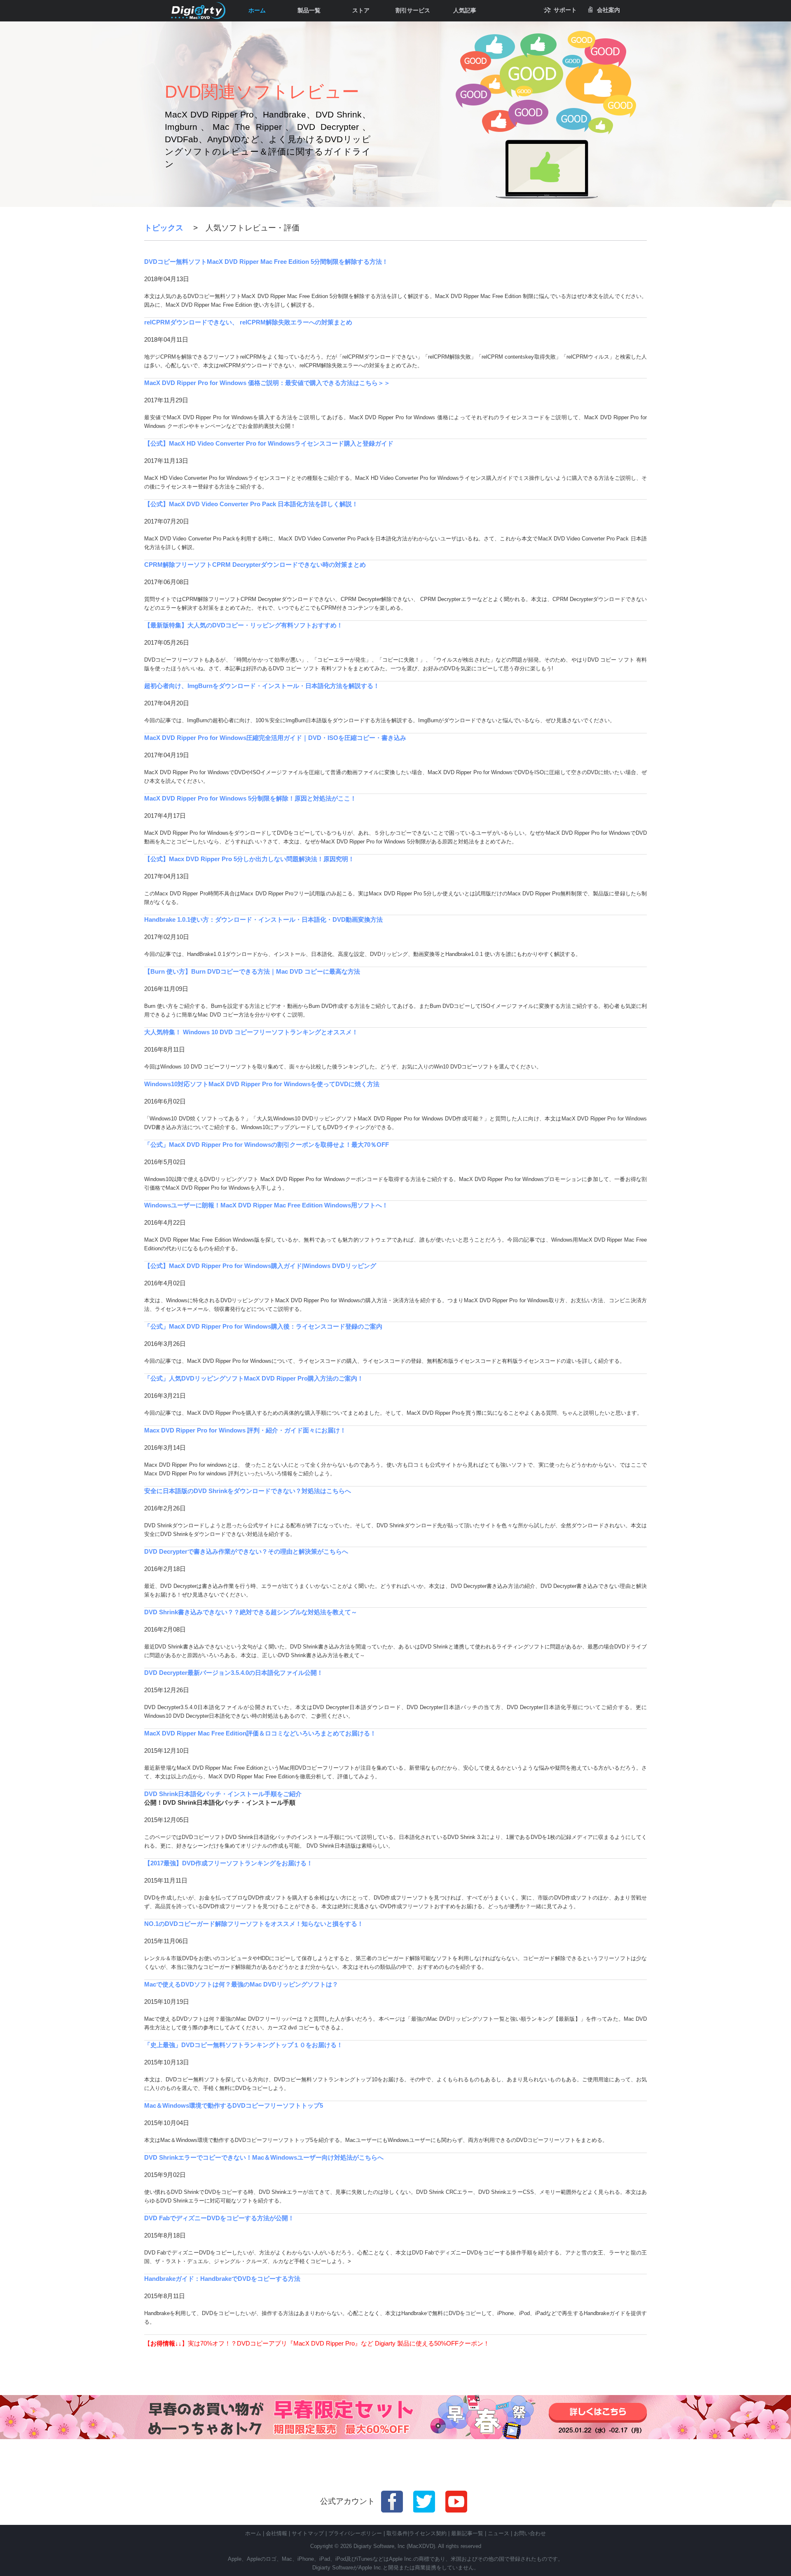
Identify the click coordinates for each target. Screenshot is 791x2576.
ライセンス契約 (428, 2533)
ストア (361, 10)
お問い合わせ (530, 2533)
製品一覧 (309, 10)
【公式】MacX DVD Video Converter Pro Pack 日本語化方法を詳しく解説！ (251, 504)
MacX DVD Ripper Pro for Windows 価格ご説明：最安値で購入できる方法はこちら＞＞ (267, 383)
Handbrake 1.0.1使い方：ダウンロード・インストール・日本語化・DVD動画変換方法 (263, 919)
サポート (565, 10)
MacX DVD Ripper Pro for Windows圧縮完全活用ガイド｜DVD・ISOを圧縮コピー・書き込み (275, 738)
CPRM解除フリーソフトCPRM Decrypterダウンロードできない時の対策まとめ (255, 565)
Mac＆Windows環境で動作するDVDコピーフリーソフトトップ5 (234, 2105)
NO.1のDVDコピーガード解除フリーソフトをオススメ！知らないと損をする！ (254, 1924)
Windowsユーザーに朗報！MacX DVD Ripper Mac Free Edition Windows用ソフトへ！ (266, 1205)
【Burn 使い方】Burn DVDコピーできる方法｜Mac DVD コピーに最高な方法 (252, 971)
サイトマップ (308, 2533)
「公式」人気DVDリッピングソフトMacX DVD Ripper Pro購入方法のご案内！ (254, 1378)
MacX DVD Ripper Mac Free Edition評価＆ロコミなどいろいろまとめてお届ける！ (260, 1733)
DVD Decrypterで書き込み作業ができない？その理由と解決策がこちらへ (246, 1551)
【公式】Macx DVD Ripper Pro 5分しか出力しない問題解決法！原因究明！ (249, 859)
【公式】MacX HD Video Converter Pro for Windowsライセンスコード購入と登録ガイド (269, 443)
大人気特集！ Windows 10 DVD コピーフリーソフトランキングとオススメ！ (251, 1032)
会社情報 (276, 2533)
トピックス (164, 228)
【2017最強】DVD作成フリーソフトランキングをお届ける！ (228, 1863)
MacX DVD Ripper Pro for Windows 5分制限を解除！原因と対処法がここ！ (250, 798)
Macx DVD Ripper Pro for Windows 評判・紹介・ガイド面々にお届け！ (245, 1430)
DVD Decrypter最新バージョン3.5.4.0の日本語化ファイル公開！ (234, 1673)
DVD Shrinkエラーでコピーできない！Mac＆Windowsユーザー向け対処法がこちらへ (264, 2157)
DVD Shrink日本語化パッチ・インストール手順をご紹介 (223, 1794)
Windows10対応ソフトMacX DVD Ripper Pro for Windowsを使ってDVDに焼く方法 (262, 1084)
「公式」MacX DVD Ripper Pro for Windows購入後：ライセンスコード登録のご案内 (263, 1326)
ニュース (498, 2533)
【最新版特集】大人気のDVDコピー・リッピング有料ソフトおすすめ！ (243, 625)
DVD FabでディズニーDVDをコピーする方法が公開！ (219, 2218)
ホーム (257, 10)
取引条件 (397, 2533)
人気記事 (465, 10)
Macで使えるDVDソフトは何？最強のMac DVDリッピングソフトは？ (241, 1984)
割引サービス (413, 10)
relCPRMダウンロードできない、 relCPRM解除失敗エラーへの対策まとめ (248, 322)
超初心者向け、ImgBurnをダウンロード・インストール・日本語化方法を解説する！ (262, 686)
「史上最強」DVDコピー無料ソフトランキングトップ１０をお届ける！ (243, 2045)
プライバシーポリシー (355, 2533)
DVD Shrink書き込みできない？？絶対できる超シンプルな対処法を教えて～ (251, 1612)
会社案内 (608, 10)
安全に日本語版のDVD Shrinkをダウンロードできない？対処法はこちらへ (248, 1491)
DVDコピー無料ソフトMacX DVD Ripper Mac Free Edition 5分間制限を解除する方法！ (266, 262)
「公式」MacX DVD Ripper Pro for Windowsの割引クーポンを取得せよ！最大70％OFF (267, 1145)
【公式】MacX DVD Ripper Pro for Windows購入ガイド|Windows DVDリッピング (260, 1266)
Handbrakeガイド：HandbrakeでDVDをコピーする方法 (222, 2279)
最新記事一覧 (467, 2533)
